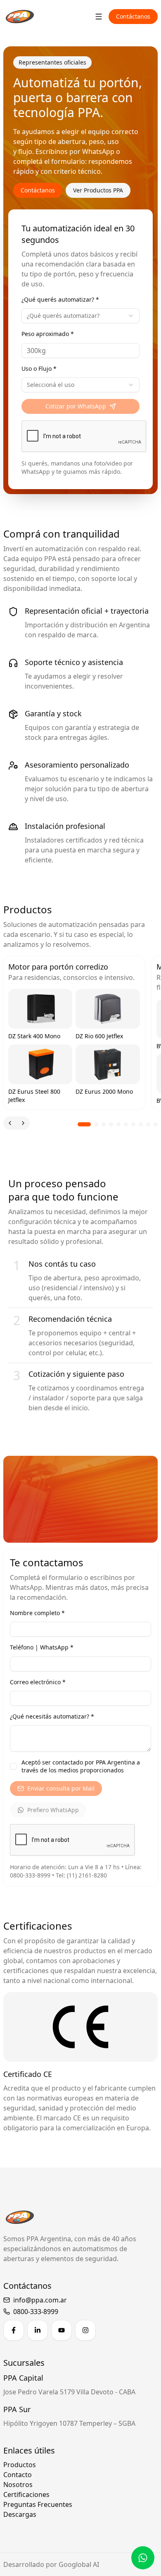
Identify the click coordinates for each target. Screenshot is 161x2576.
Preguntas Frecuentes (38, 2504)
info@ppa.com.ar (40, 2300)
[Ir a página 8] (141, 1124)
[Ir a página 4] (111, 1124)
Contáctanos (133, 16)
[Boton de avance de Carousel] (23, 1123)
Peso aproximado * (48, 334)
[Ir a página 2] (96, 1124)
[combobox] (80, 316)
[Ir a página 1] (84, 1124)
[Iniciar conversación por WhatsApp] (143, 2558)
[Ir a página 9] (148, 1124)
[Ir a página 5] (118, 1124)
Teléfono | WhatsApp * (42, 1647)
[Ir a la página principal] (20, 17)
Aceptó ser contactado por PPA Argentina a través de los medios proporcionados (81, 1766)
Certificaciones (26, 2494)
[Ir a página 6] (126, 1124)
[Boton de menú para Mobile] (99, 17)
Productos (20, 2465)
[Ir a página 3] (104, 1124)
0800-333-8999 (36, 2312)
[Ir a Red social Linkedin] (38, 2330)
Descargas (20, 2514)
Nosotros (18, 2485)
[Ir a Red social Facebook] (14, 2330)
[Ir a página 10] (156, 1124)
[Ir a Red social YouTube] (62, 2330)
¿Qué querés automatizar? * (60, 299)
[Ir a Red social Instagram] (85, 2330)
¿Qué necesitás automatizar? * (52, 1716)
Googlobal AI (79, 2564)
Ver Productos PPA (98, 190)
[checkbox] (13, 1766)
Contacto (18, 2475)
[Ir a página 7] (133, 1124)
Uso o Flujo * (39, 369)
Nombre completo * (37, 1613)
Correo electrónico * (38, 1682)
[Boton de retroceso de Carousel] (10, 1123)
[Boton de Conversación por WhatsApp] (143, 2558)
